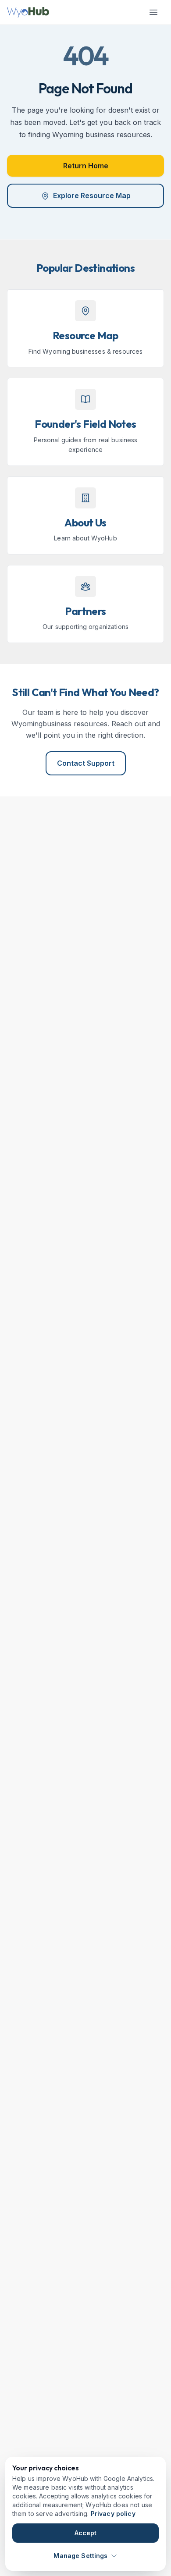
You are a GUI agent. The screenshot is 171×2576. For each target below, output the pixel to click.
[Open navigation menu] (153, 12)
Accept (86, 2533)
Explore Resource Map (92, 195)
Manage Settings (80, 2556)
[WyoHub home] (28, 12)
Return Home (86, 166)
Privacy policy (113, 2514)
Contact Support (86, 763)
